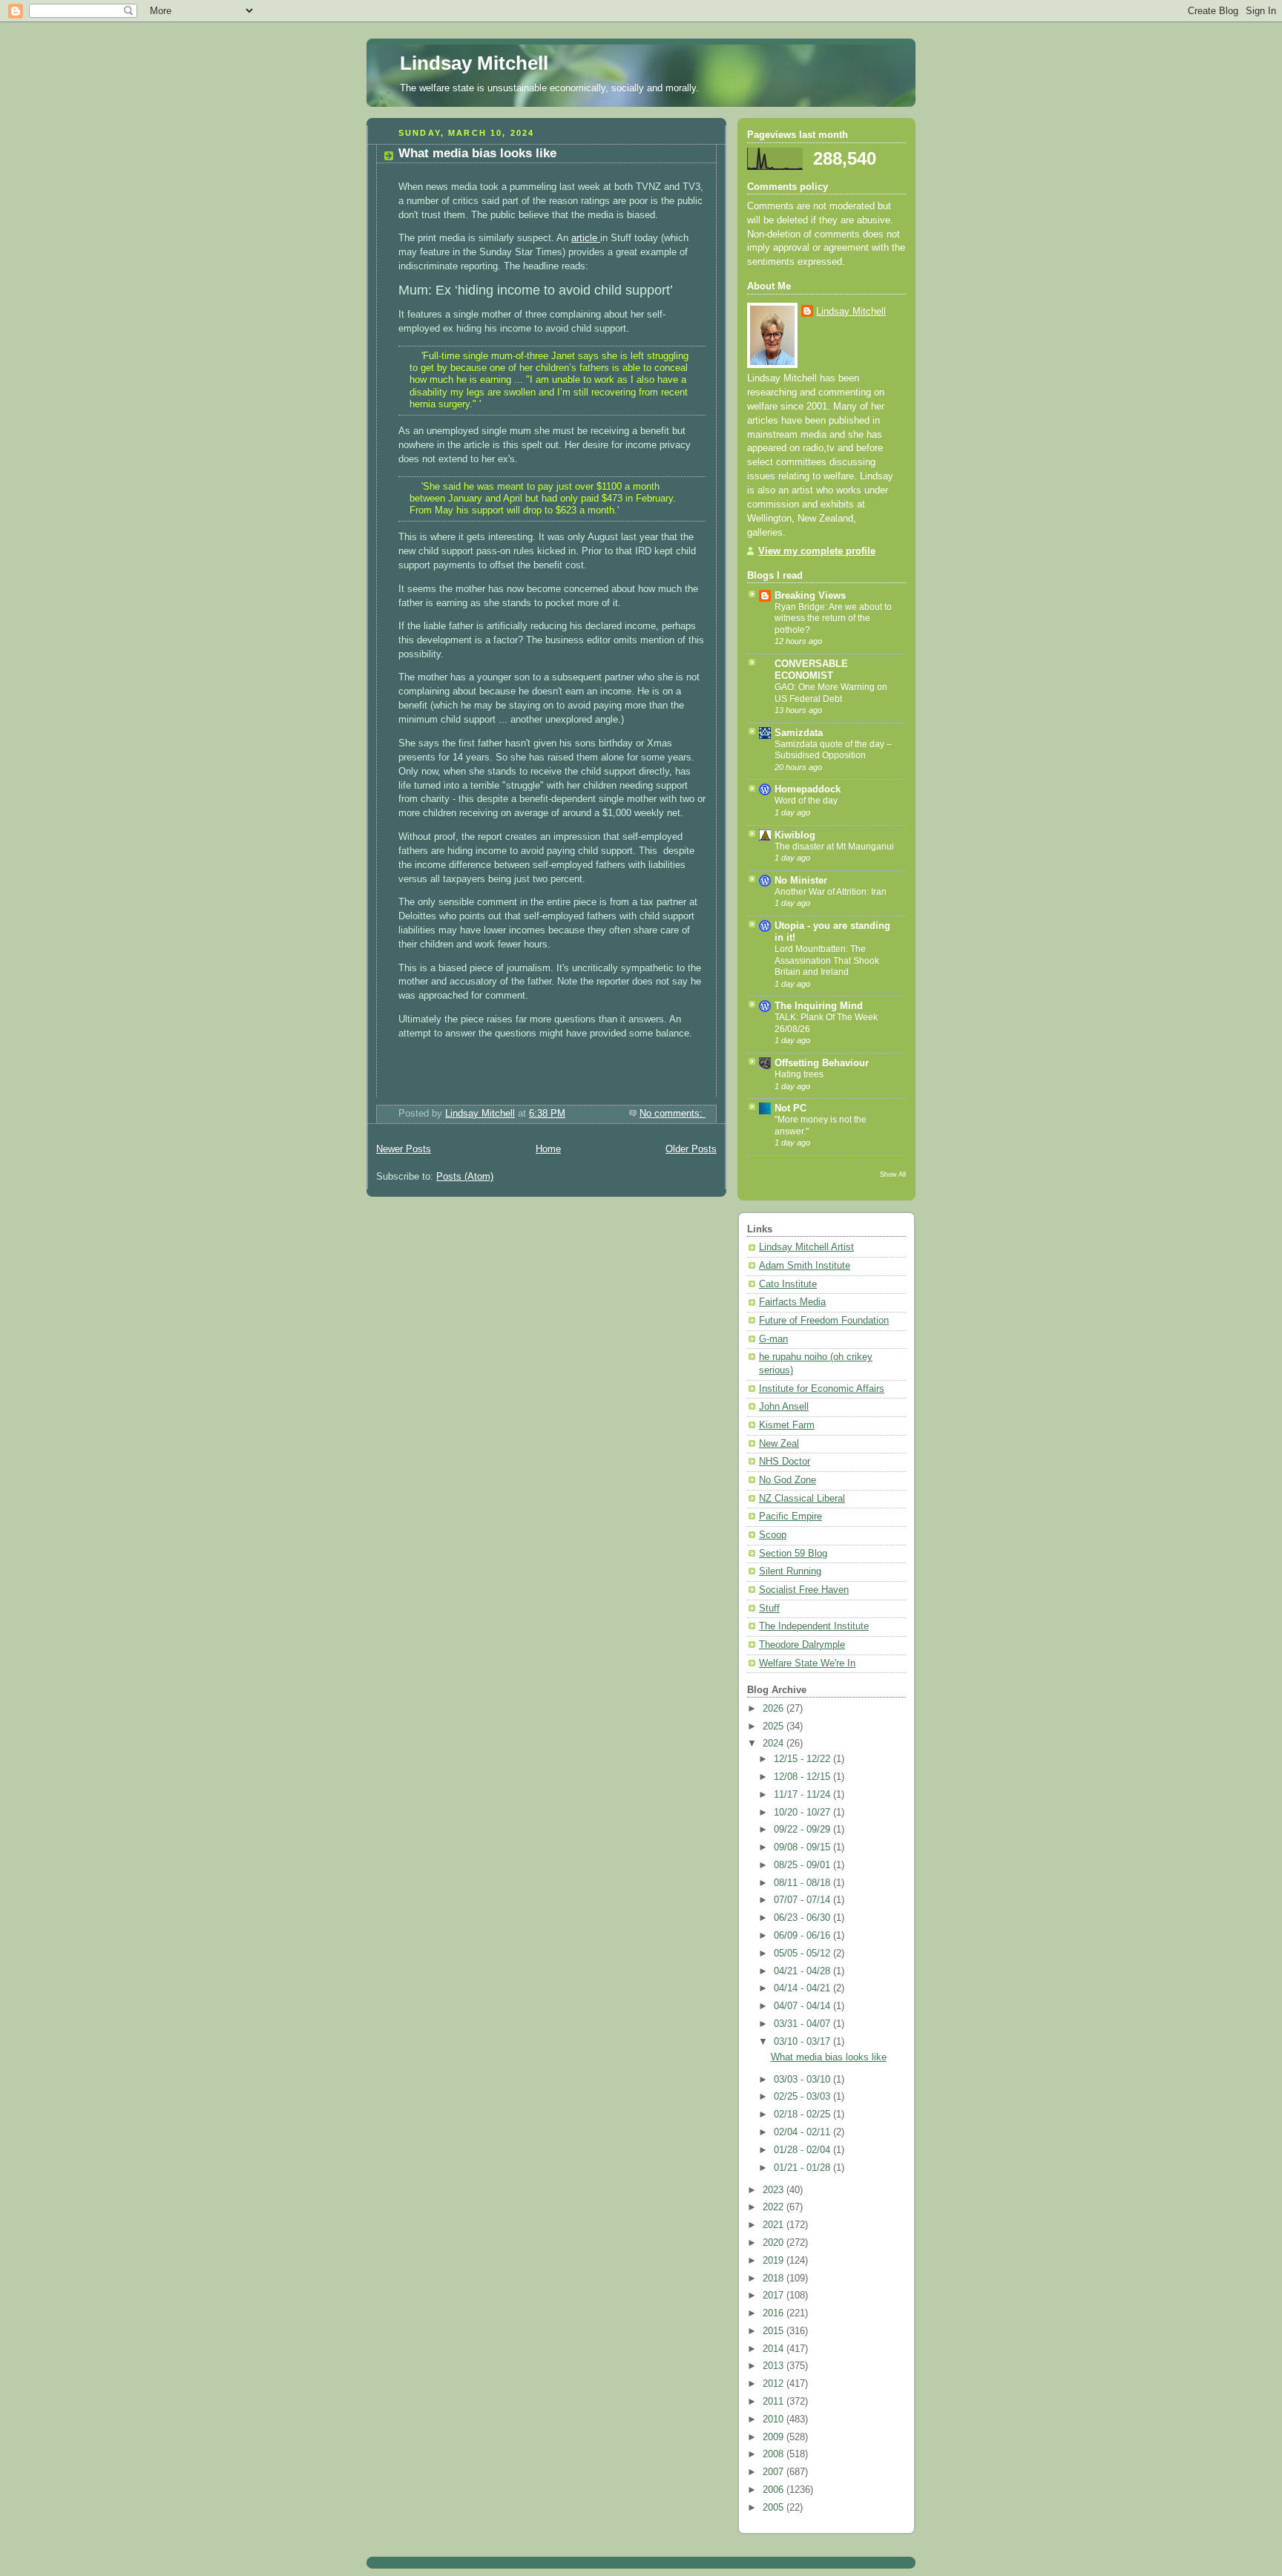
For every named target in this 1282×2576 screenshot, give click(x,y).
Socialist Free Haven (804, 1590)
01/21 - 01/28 (803, 2168)
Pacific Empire (790, 1517)
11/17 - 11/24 (803, 1795)
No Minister (801, 881)
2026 (775, 1709)
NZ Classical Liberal (802, 1499)
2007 (775, 2472)
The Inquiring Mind (819, 1006)
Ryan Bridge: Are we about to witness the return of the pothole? (833, 618)
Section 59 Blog (793, 1554)
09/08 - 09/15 (803, 1847)
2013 (775, 2366)
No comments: (673, 1114)
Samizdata (799, 733)
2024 (775, 1744)
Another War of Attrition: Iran (831, 892)
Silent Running (790, 1571)
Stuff (769, 1609)
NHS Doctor (785, 1462)
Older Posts (691, 1149)
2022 (775, 2207)
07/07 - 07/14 (803, 1900)
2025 (775, 1726)
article (586, 238)
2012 (775, 2384)
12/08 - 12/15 (803, 1777)
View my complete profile (817, 551)
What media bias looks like (477, 153)
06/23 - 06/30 (803, 1918)
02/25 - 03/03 (803, 2097)
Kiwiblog (795, 835)
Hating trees (799, 1074)
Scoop (773, 1535)
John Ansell (784, 1407)
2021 (775, 2225)
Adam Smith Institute (805, 1266)
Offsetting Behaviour (822, 1063)
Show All (893, 1174)
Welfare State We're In (807, 1663)
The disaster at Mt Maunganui (834, 847)
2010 (775, 2419)
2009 (775, 2437)
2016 (775, 2313)
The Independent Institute (814, 1626)
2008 (775, 2454)
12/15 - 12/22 (803, 1759)
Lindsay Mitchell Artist (806, 1247)
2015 (775, 2331)
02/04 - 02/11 (803, 2132)
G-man (773, 1339)
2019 (775, 2261)
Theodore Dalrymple (802, 1645)
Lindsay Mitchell (474, 63)
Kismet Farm (787, 1425)
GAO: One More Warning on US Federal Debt (831, 693)
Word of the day (806, 801)
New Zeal (779, 1444)
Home (548, 1149)
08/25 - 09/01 (803, 1865)
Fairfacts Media (792, 1302)
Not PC (790, 1108)
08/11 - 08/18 (803, 1883)
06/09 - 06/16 (803, 1936)
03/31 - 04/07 (803, 2024)
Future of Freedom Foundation (824, 1321)
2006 (775, 2490)
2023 (775, 2190)
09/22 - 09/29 (803, 1830)
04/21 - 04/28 (803, 1971)
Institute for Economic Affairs (822, 1389)
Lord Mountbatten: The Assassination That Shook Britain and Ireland (827, 960)
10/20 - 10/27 (803, 1813)
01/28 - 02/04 (803, 2150)
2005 (775, 2508)
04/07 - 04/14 (803, 2006)
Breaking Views (810, 596)
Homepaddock (808, 789)
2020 (775, 2243)
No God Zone (788, 1480)
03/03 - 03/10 (803, 2080)
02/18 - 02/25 (803, 2115)
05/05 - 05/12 (803, 1954)
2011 (775, 2402)
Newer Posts (404, 1149)
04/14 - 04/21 (803, 1988)
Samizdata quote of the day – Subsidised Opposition (833, 750)
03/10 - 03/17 (803, 2042)
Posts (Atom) (465, 1177)
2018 (775, 2278)
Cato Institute (788, 1284)
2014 (775, 2349)
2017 (775, 2296)
